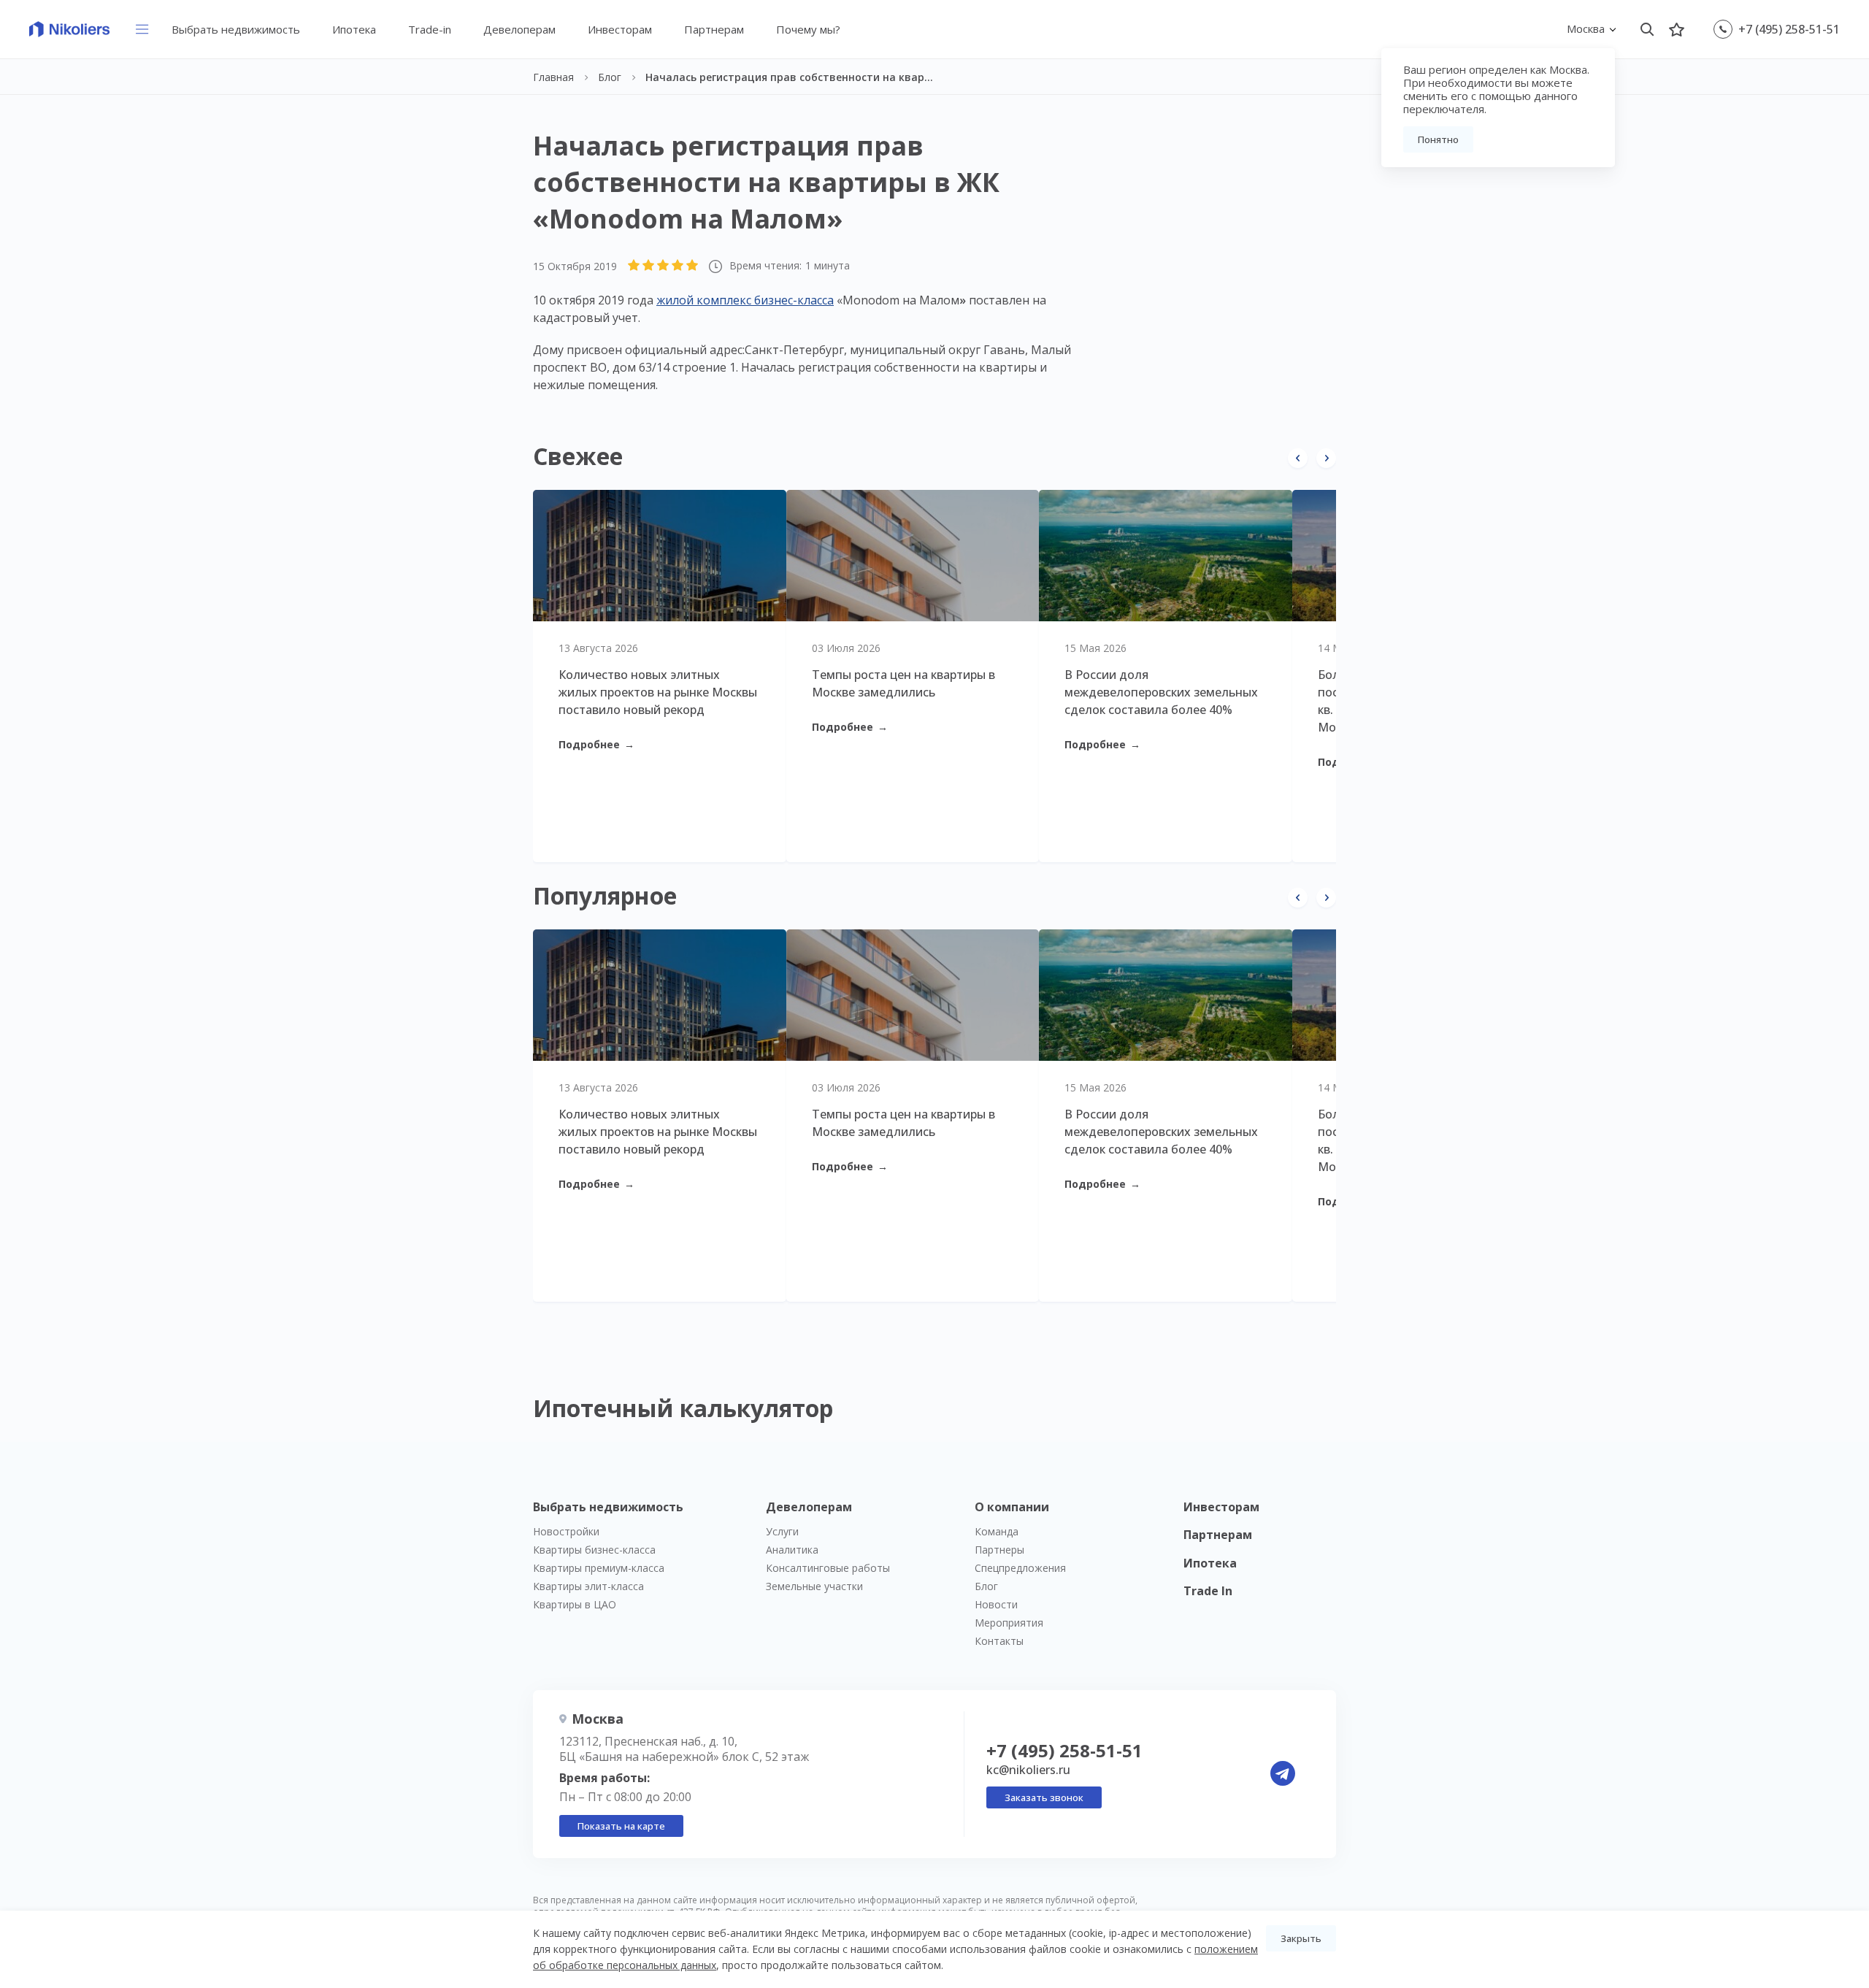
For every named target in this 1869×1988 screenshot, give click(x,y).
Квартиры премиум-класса (599, 1568)
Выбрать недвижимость (236, 29)
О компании (1012, 1507)
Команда (997, 1531)
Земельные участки (814, 1586)
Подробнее (596, 744)
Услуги (782, 1531)
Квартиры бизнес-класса (594, 1550)
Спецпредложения (1020, 1568)
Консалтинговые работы (828, 1568)
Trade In (1208, 1591)
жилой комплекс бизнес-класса (745, 300)
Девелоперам (519, 29)
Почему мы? (808, 29)
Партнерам (714, 29)
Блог (986, 1586)
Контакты (999, 1641)
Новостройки (566, 1531)
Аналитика (792, 1550)
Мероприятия (1009, 1623)
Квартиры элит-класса (588, 1586)
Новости (996, 1604)
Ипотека (354, 29)
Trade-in (430, 29)
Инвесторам (620, 29)
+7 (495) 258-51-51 (1789, 29)
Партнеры (999, 1550)
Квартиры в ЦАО (575, 1604)
